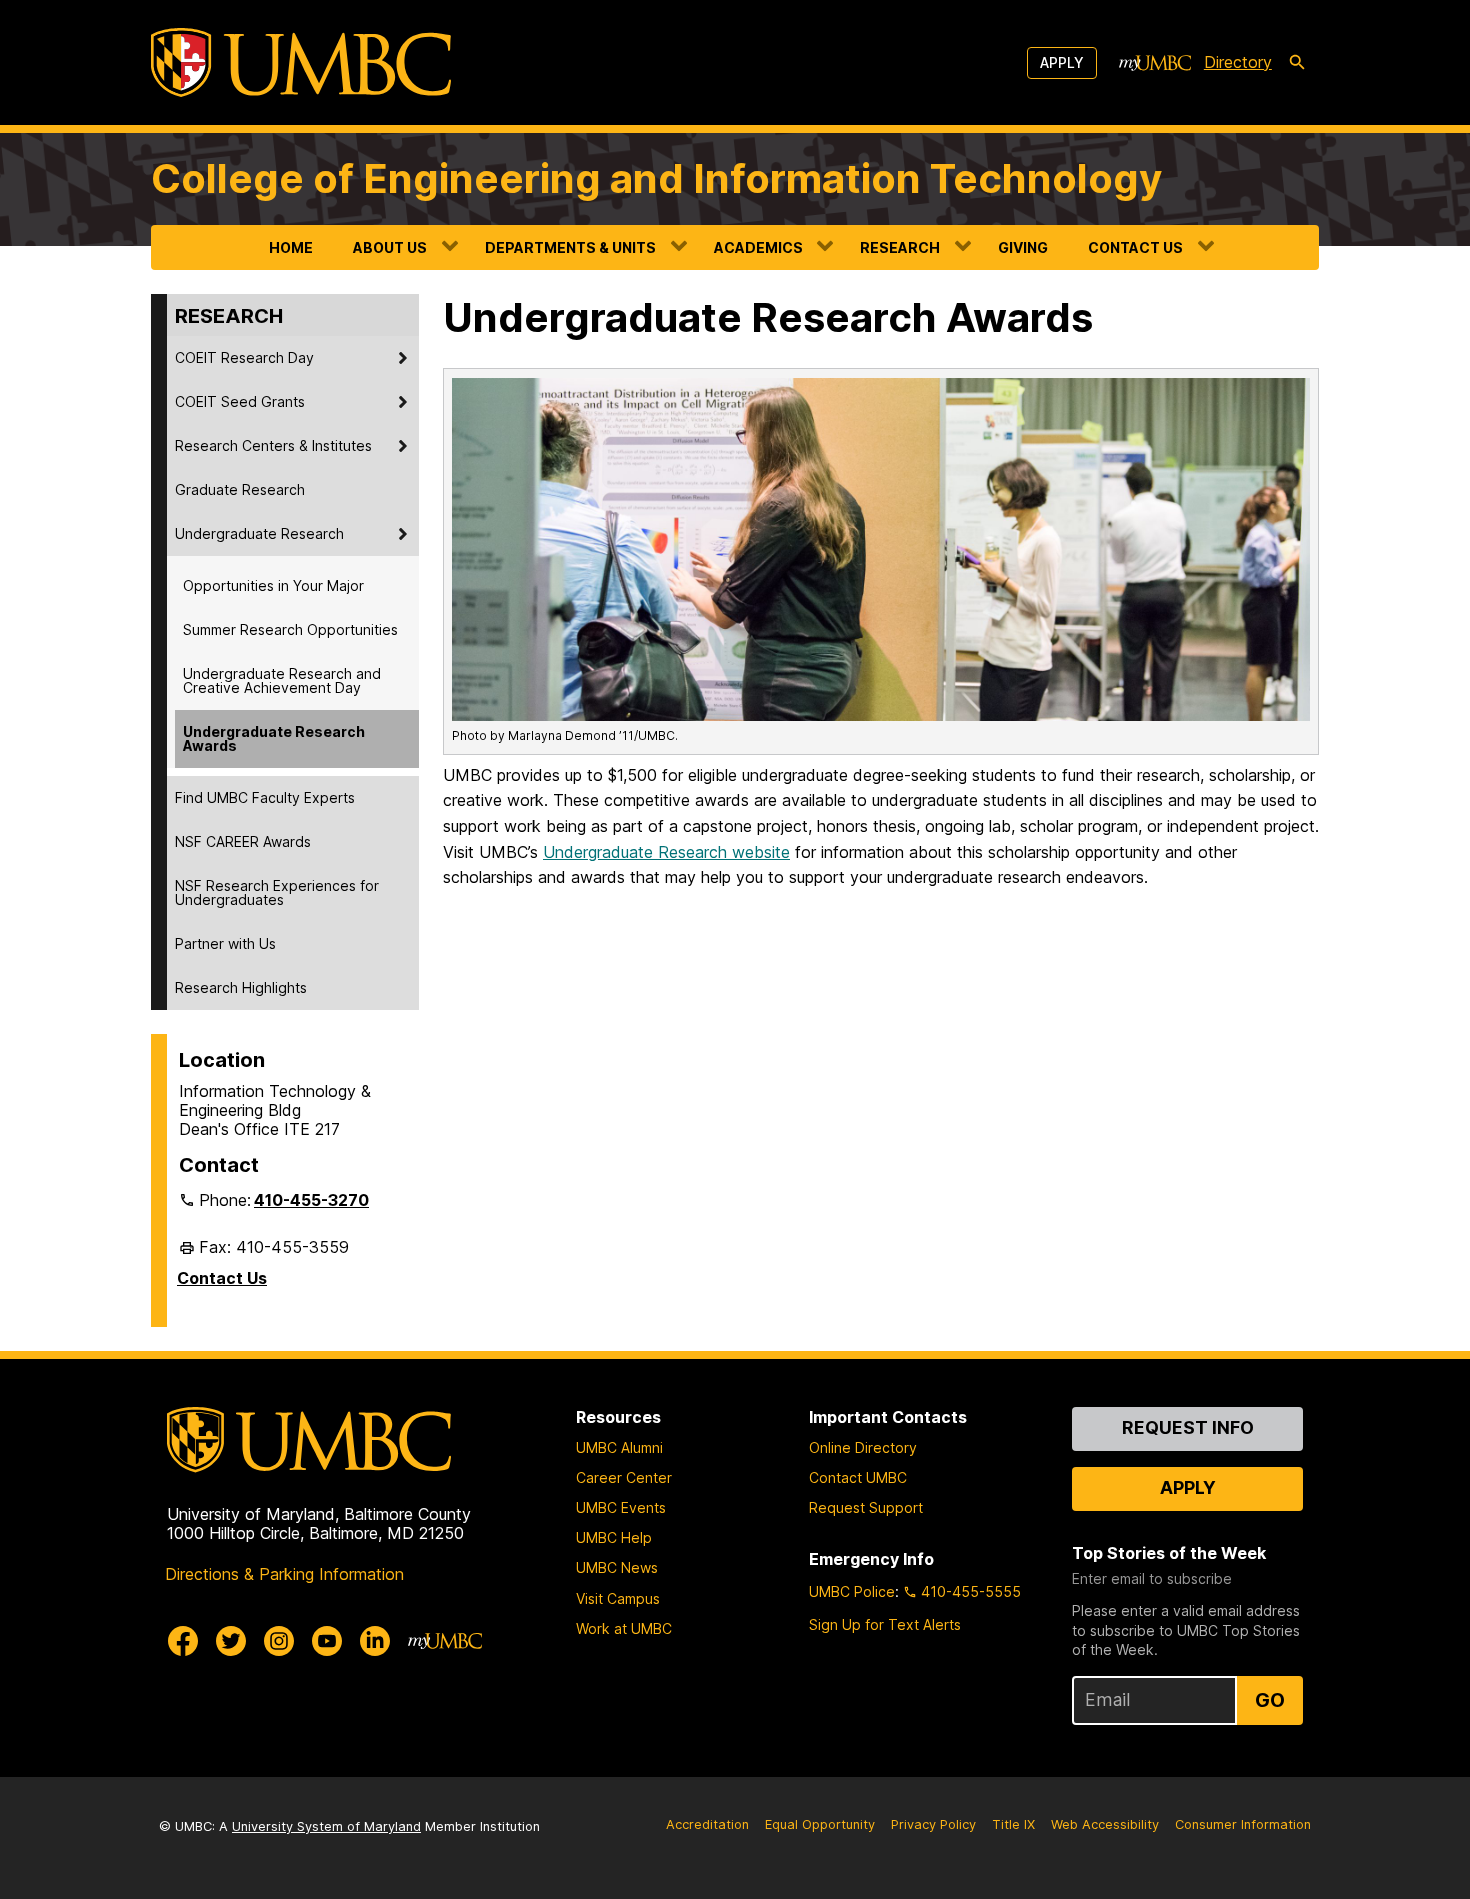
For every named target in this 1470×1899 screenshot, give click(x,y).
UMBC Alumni (619, 1447)
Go (1270, 1700)
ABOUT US (390, 247)
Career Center (624, 1477)
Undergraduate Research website (666, 852)
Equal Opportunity (820, 1824)
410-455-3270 (311, 1200)
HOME (291, 247)
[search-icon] (1297, 63)
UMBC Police (852, 1591)
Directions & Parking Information (284, 1574)
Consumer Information (1243, 1824)
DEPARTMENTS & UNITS (570, 247)
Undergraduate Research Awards (274, 738)
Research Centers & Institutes (273, 445)
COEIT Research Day (244, 357)
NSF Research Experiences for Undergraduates (277, 892)
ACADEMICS (758, 247)
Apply (1062, 62)
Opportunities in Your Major (273, 585)
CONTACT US (1135, 247)
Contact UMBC (858, 1477)
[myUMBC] (1155, 63)
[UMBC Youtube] (327, 1641)
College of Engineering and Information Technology (656, 178)
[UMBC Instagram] (279, 1641)
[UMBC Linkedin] (375, 1641)
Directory (1238, 62)
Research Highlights (241, 987)
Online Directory (863, 1447)
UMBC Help (614, 1537)
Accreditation (707, 1824)
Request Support (866, 1507)
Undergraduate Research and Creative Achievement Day (282, 680)
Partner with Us (225, 943)
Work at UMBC (624, 1628)
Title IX (1013, 1824)
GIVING (1023, 247)
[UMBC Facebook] (183, 1641)
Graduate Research (240, 489)
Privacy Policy (933, 1824)
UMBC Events (621, 1507)
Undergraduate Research (259, 533)
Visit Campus (618, 1598)
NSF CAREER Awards (243, 841)
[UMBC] (301, 62)
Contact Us (222, 1278)
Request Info (1188, 1427)
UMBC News (617, 1567)
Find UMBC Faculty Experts (265, 797)
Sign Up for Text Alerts (885, 1624)
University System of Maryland (326, 1826)
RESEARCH (900, 247)
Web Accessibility (1105, 1824)
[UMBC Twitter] (231, 1641)
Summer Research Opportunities (290, 629)
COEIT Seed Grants (240, 401)
